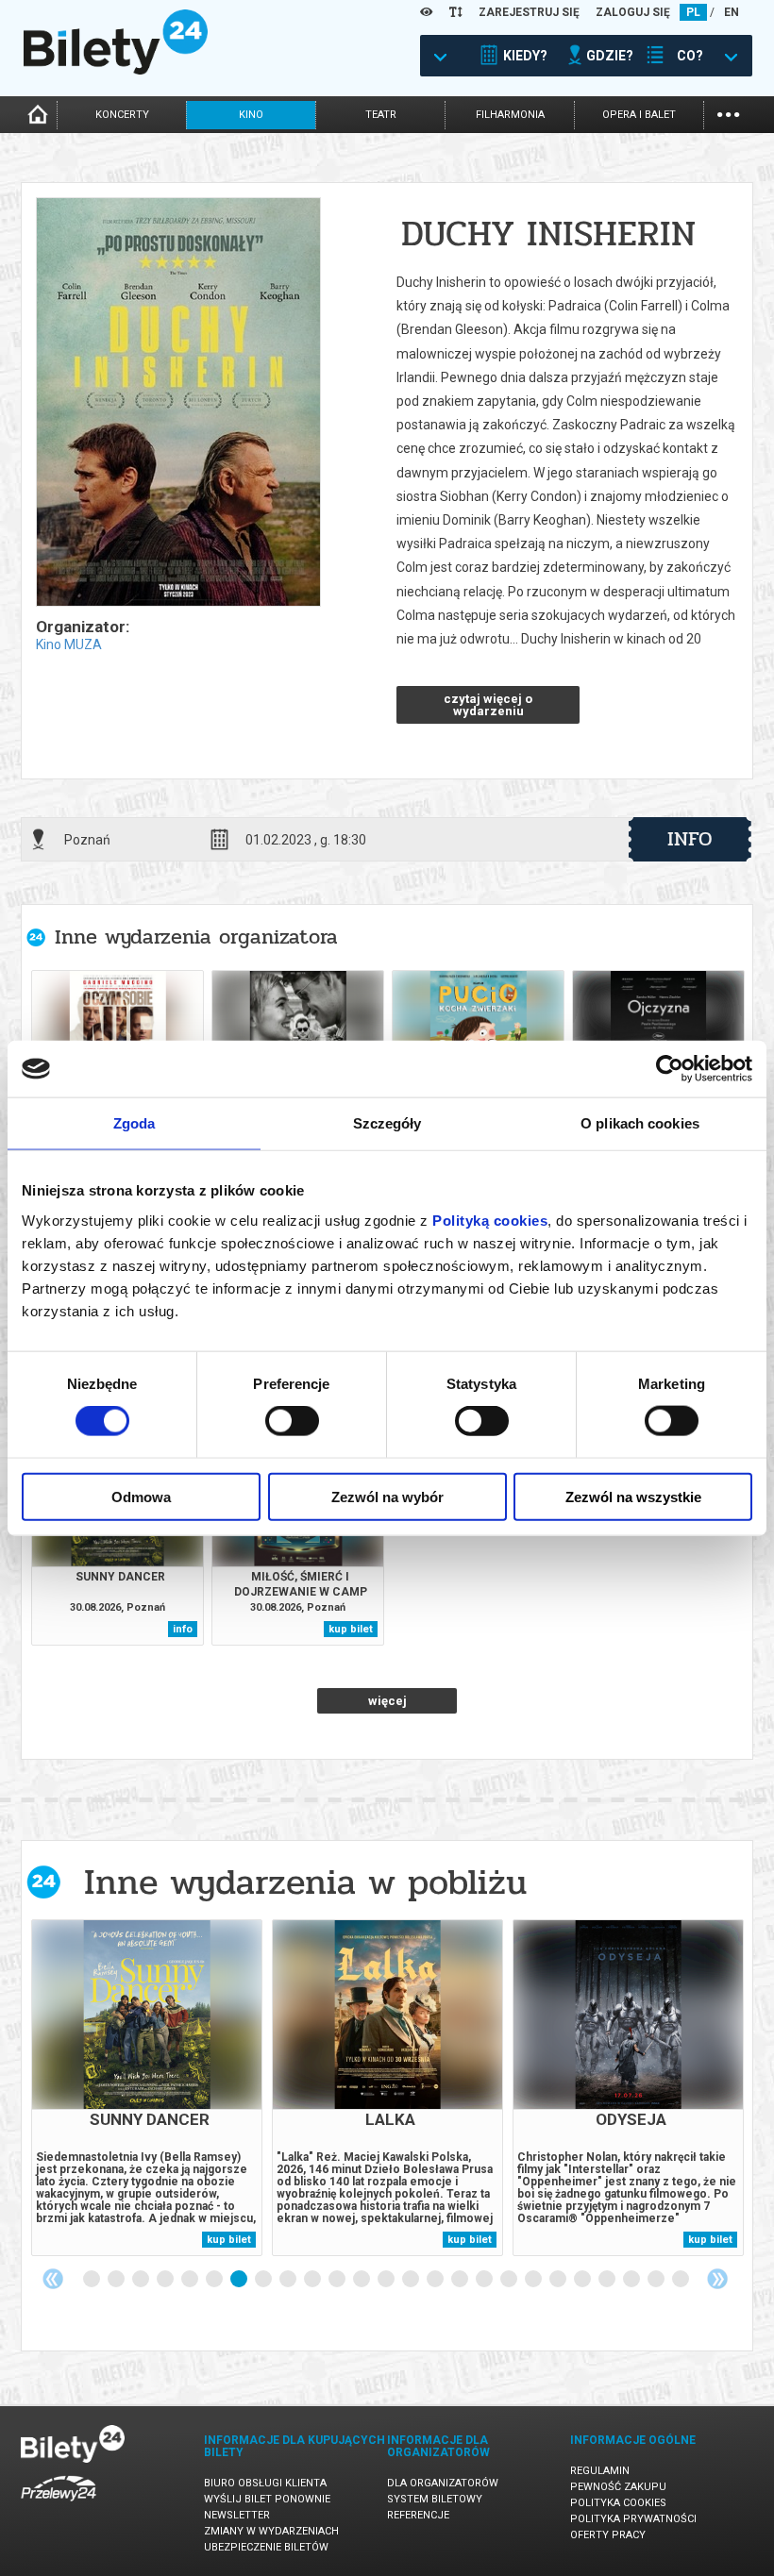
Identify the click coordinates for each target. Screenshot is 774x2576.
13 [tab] (387, 2280)
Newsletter (237, 2515)
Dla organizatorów (443, 2483)
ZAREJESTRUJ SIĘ (529, 12)
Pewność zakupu (618, 2487)
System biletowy (435, 2499)
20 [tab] (559, 2280)
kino (251, 115)
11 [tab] (338, 2280)
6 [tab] (215, 2280)
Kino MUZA (69, 644)
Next (717, 2279)
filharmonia (510, 115)
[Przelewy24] (59, 2505)
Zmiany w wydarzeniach (271, 2531)
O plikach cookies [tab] (640, 1123)
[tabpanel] (147, 2088)
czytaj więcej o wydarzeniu (488, 705)
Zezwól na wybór (387, 1496)
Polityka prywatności (633, 2519)
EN (732, 12)
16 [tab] (461, 2280)
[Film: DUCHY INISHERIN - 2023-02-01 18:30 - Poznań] (177, 403)
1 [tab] (93, 2280)
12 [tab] (362, 2280)
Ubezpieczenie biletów (266, 2547)
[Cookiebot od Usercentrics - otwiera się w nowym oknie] (670, 1069)
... (728, 113)
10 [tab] (313, 2280)
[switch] (292, 1421)
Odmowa (141, 1496)
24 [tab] (657, 2280)
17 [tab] (485, 2280)
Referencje (418, 2515)
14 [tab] (412, 2280)
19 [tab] (534, 2280)
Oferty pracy (608, 2535)
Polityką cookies (490, 1220)
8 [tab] (264, 2280)
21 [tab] (583, 2280)
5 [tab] (191, 2280)
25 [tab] (681, 2280)
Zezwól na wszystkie (633, 1496)
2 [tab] (117, 2280)
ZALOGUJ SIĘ (633, 12)
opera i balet (639, 115)
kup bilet (351, 1629)
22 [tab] (608, 2280)
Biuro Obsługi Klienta (265, 2483)
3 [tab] (142, 2280)
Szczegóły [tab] (387, 1123)
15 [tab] (436, 2280)
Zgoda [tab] (135, 1123)
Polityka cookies (618, 2503)
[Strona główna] (116, 70)
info (690, 839)
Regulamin (600, 2471)
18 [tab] (510, 2280)
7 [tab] (240, 2280)
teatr (381, 115)
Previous (53, 2279)
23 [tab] (632, 2280)
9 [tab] (289, 2280)
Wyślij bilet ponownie (267, 2499)
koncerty (122, 115)
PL (693, 12)
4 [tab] (166, 2280)
